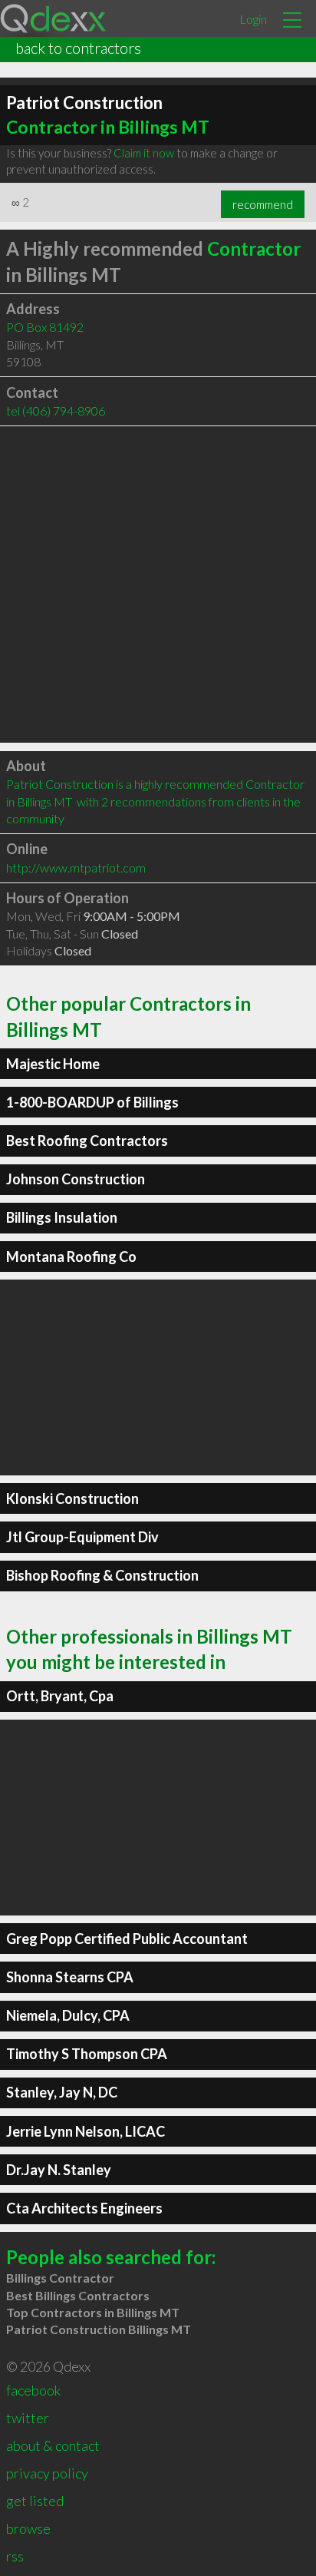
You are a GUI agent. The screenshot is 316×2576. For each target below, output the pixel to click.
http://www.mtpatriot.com (76, 867)
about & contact (53, 2445)
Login (253, 19)
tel (56, 411)
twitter (28, 2418)
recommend (263, 204)
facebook (33, 2390)
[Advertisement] (158, 584)
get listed (35, 2501)
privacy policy (47, 2473)
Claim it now (144, 153)
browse (28, 2528)
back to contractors (78, 48)
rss (15, 2556)
